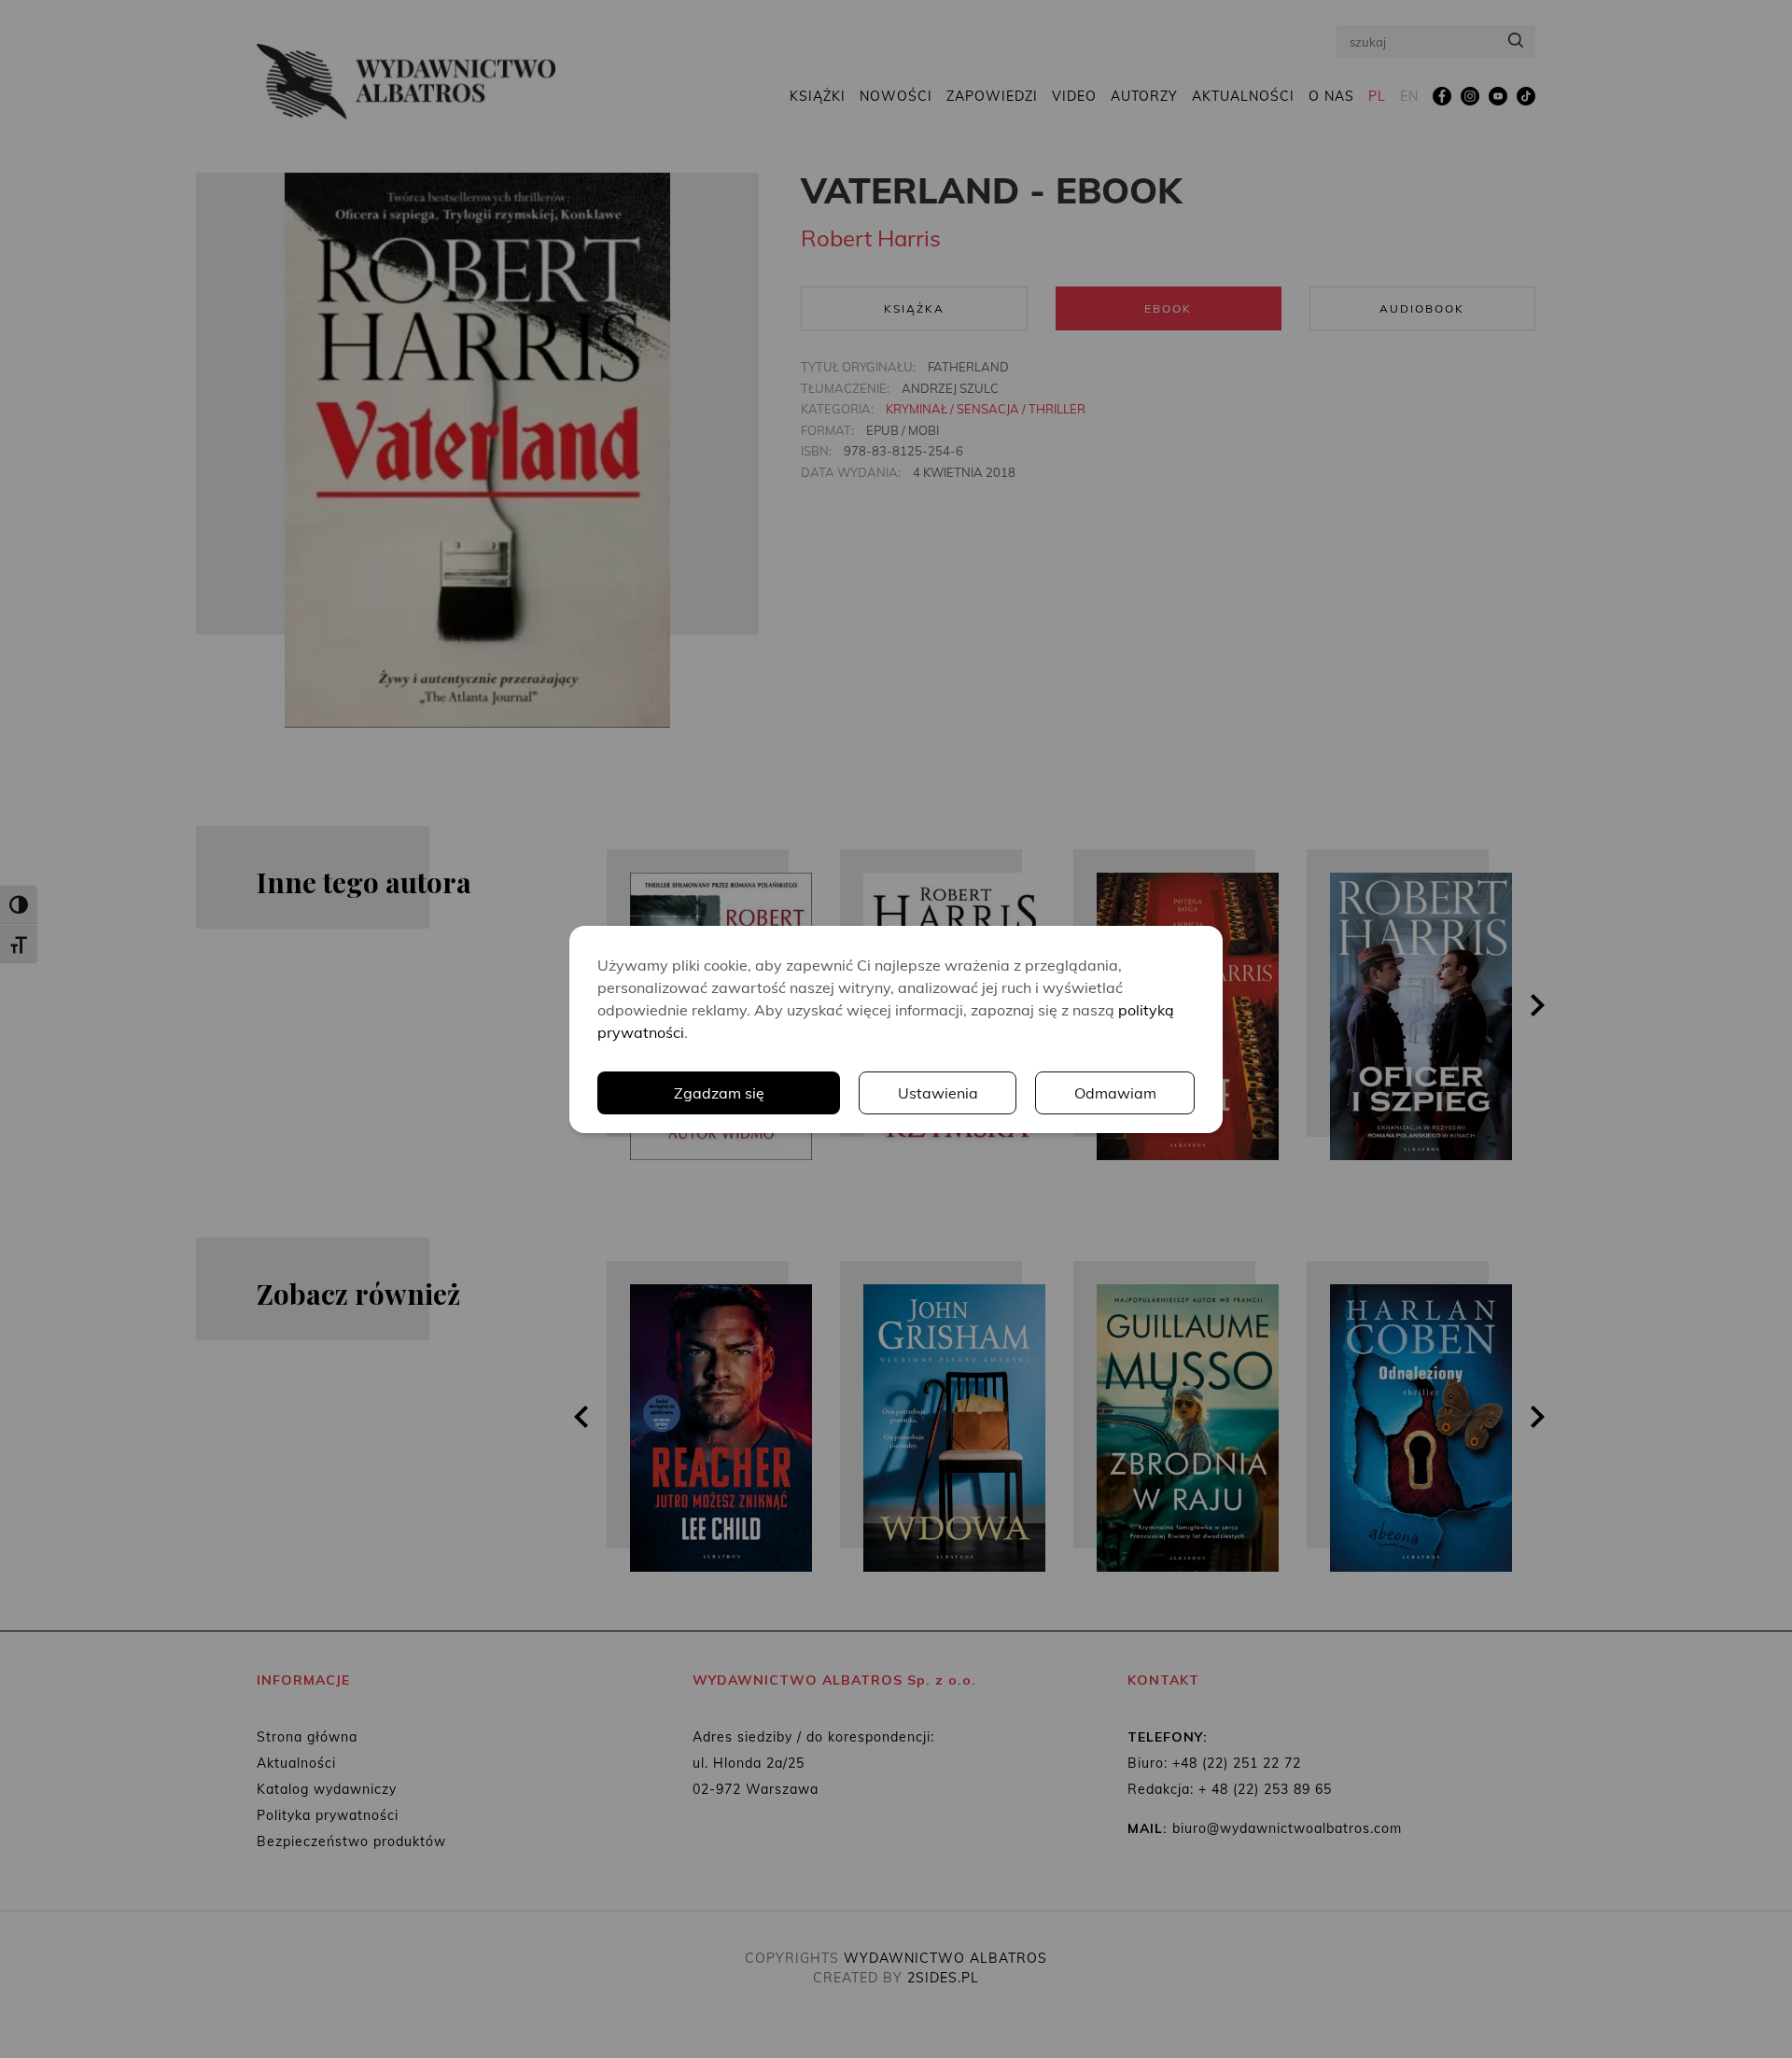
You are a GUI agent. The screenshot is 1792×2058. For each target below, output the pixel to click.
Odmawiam (1115, 1093)
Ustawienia (938, 1093)
